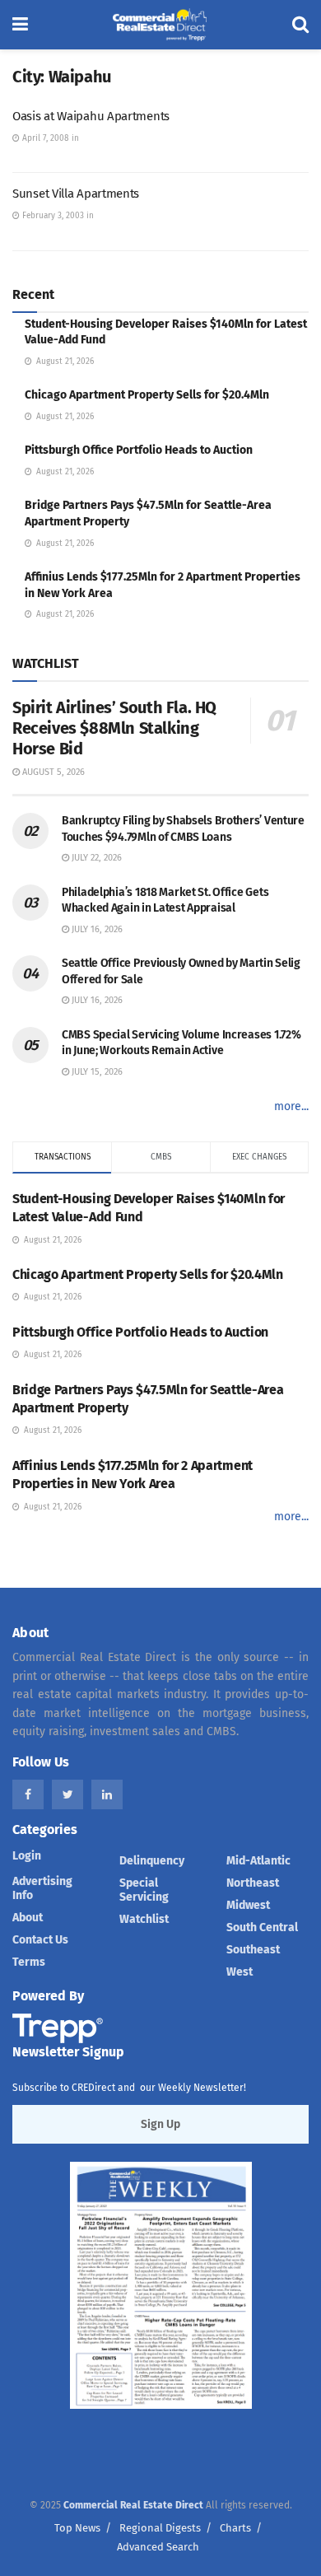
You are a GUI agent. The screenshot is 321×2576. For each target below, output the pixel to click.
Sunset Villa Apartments (76, 194)
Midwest (248, 1905)
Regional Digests (160, 2528)
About (28, 1918)
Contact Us (40, 1940)
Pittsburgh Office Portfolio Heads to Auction (139, 450)
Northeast (253, 1883)
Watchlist (144, 1919)
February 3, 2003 (52, 216)
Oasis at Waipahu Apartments (91, 116)
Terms (29, 1962)
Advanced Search (158, 2547)
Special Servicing (144, 1890)
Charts (235, 2528)
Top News (77, 2528)
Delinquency (152, 1861)
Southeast (253, 1950)
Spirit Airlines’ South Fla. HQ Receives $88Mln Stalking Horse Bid (114, 728)
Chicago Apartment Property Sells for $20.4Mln (147, 395)
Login (27, 1856)
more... (291, 1106)
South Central (262, 1927)
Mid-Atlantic (258, 1861)
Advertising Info (42, 1888)
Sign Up (160, 2124)
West (240, 1972)
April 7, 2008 (44, 138)
